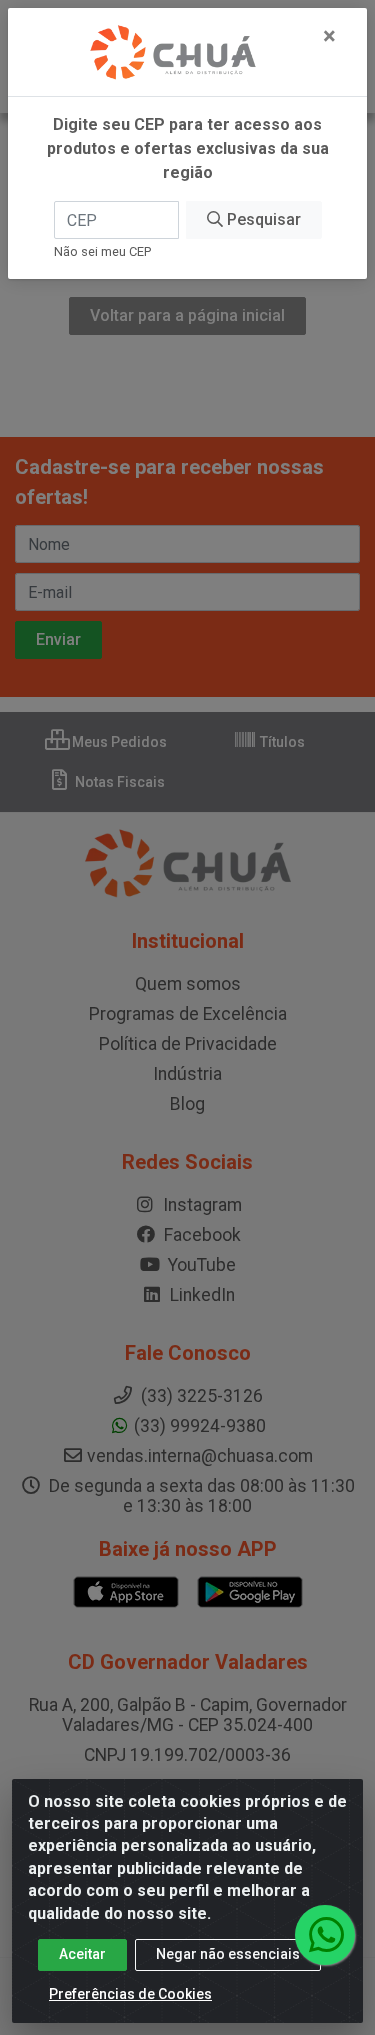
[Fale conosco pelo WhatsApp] (325, 1935)
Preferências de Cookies (130, 1994)
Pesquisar (262, 219)
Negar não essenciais (228, 1954)
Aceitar (82, 1954)
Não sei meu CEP (102, 251)
